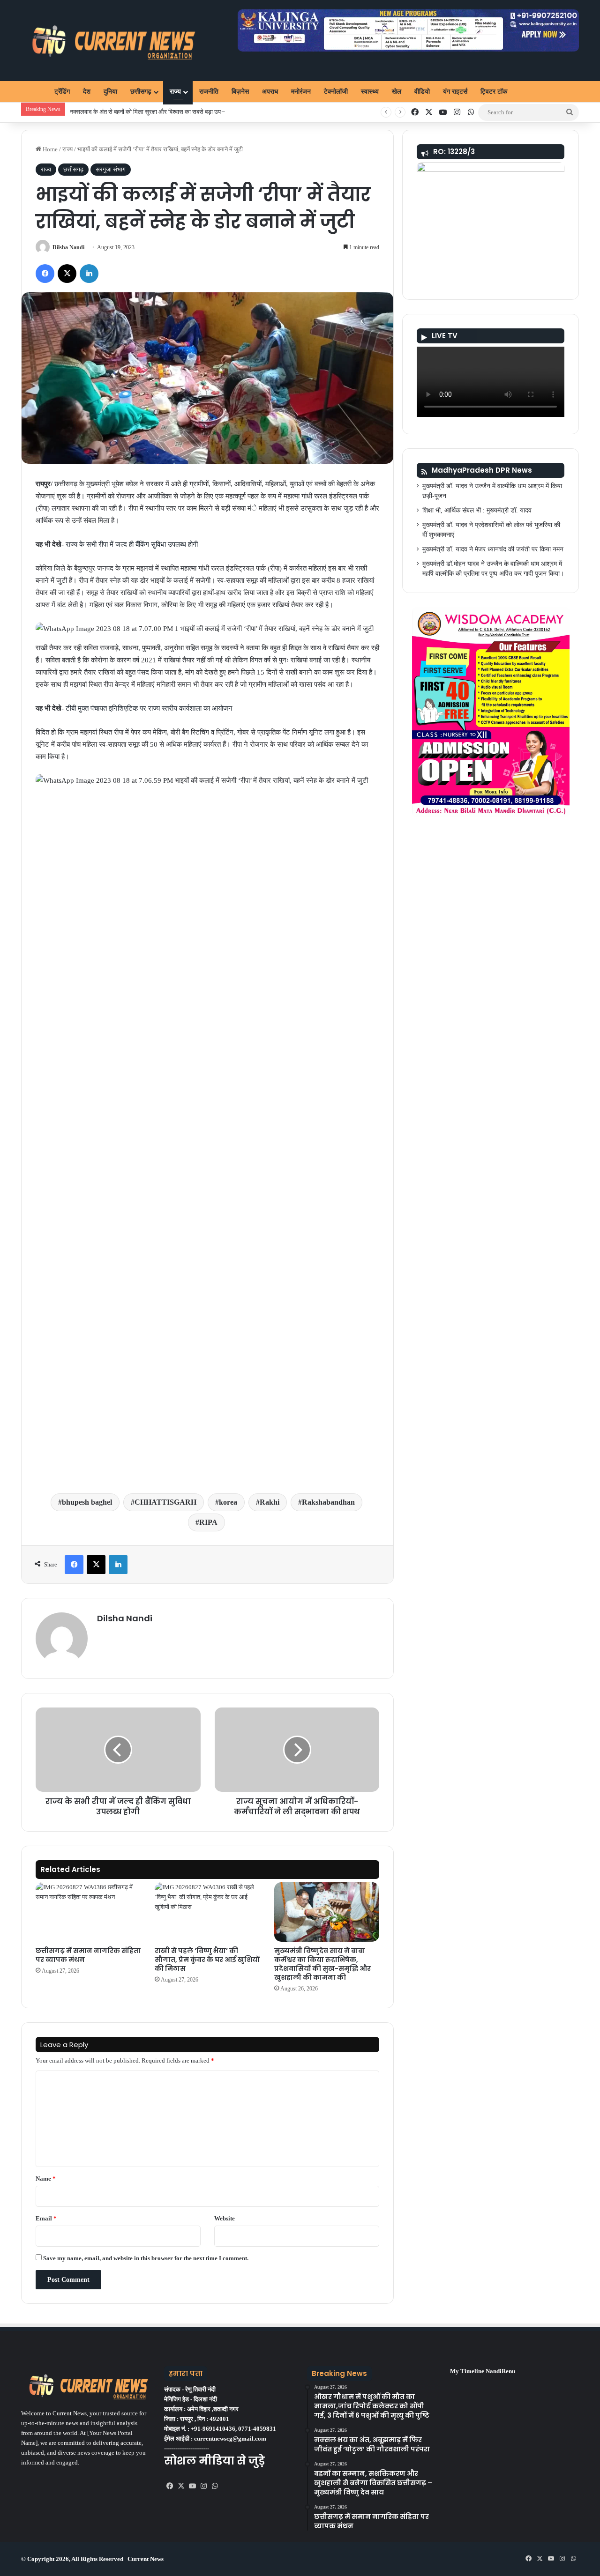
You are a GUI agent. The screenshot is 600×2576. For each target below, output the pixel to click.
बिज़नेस (240, 92)
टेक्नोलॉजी (336, 92)
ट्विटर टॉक (494, 92)
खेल (397, 92)
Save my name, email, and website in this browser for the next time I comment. (146, 2258)
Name (46, 2179)
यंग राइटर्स (455, 92)
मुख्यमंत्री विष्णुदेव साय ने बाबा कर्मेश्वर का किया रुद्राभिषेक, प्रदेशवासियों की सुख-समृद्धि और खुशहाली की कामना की (322, 1964)
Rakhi (270, 1502)
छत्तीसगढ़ (141, 92)
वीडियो (422, 92)
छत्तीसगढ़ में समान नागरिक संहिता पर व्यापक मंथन (88, 1955)
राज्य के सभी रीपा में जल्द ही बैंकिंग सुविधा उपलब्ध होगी (132, 544)
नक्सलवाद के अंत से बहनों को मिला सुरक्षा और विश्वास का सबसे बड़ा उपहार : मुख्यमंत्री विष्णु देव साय (176, 112)
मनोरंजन (301, 92)
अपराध (270, 92)
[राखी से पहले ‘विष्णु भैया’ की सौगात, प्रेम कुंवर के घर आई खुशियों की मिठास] (207, 1912)
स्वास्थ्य (370, 92)
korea (228, 1502)
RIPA (208, 1522)
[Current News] (109, 41)
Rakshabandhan (328, 1502)
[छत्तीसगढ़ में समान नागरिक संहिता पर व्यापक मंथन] (88, 1912)
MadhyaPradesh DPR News (482, 470)
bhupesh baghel (87, 1502)
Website (225, 2218)
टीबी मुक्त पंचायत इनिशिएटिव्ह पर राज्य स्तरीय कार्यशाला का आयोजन (149, 708)
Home (49, 149)
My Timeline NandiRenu (483, 2371)
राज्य (175, 92)
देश (87, 92)
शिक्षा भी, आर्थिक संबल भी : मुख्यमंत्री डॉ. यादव (477, 510)
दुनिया (110, 92)
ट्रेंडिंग (62, 92)
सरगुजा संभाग (111, 169)
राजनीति (209, 92)
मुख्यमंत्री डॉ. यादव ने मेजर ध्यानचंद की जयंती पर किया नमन (493, 549)
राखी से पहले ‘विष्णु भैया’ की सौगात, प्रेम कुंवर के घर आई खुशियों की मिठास (207, 1960)
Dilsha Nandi (68, 247)
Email (46, 2218)
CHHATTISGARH (165, 1502)
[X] (181, 2486)
